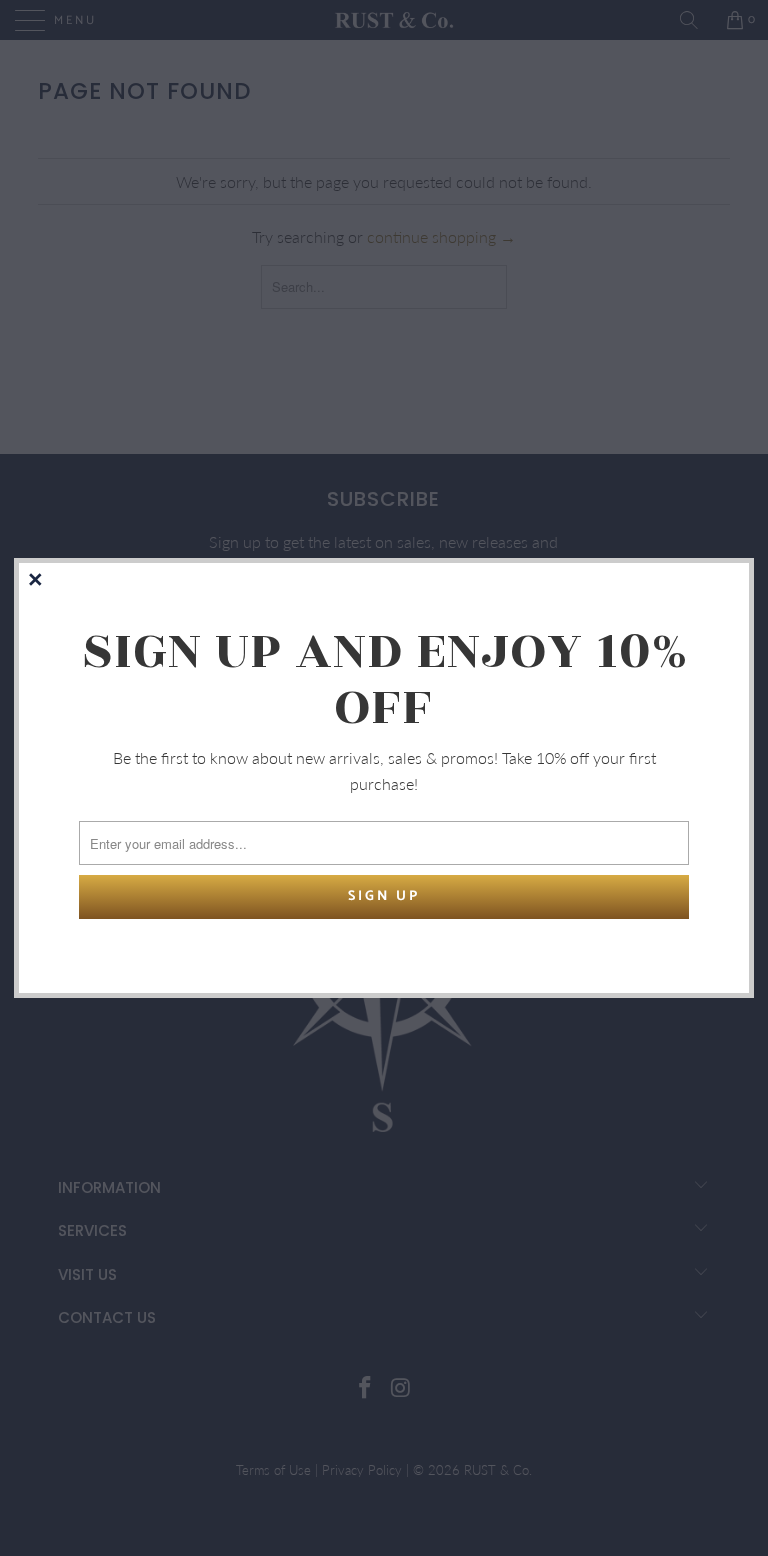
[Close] (37, 581)
